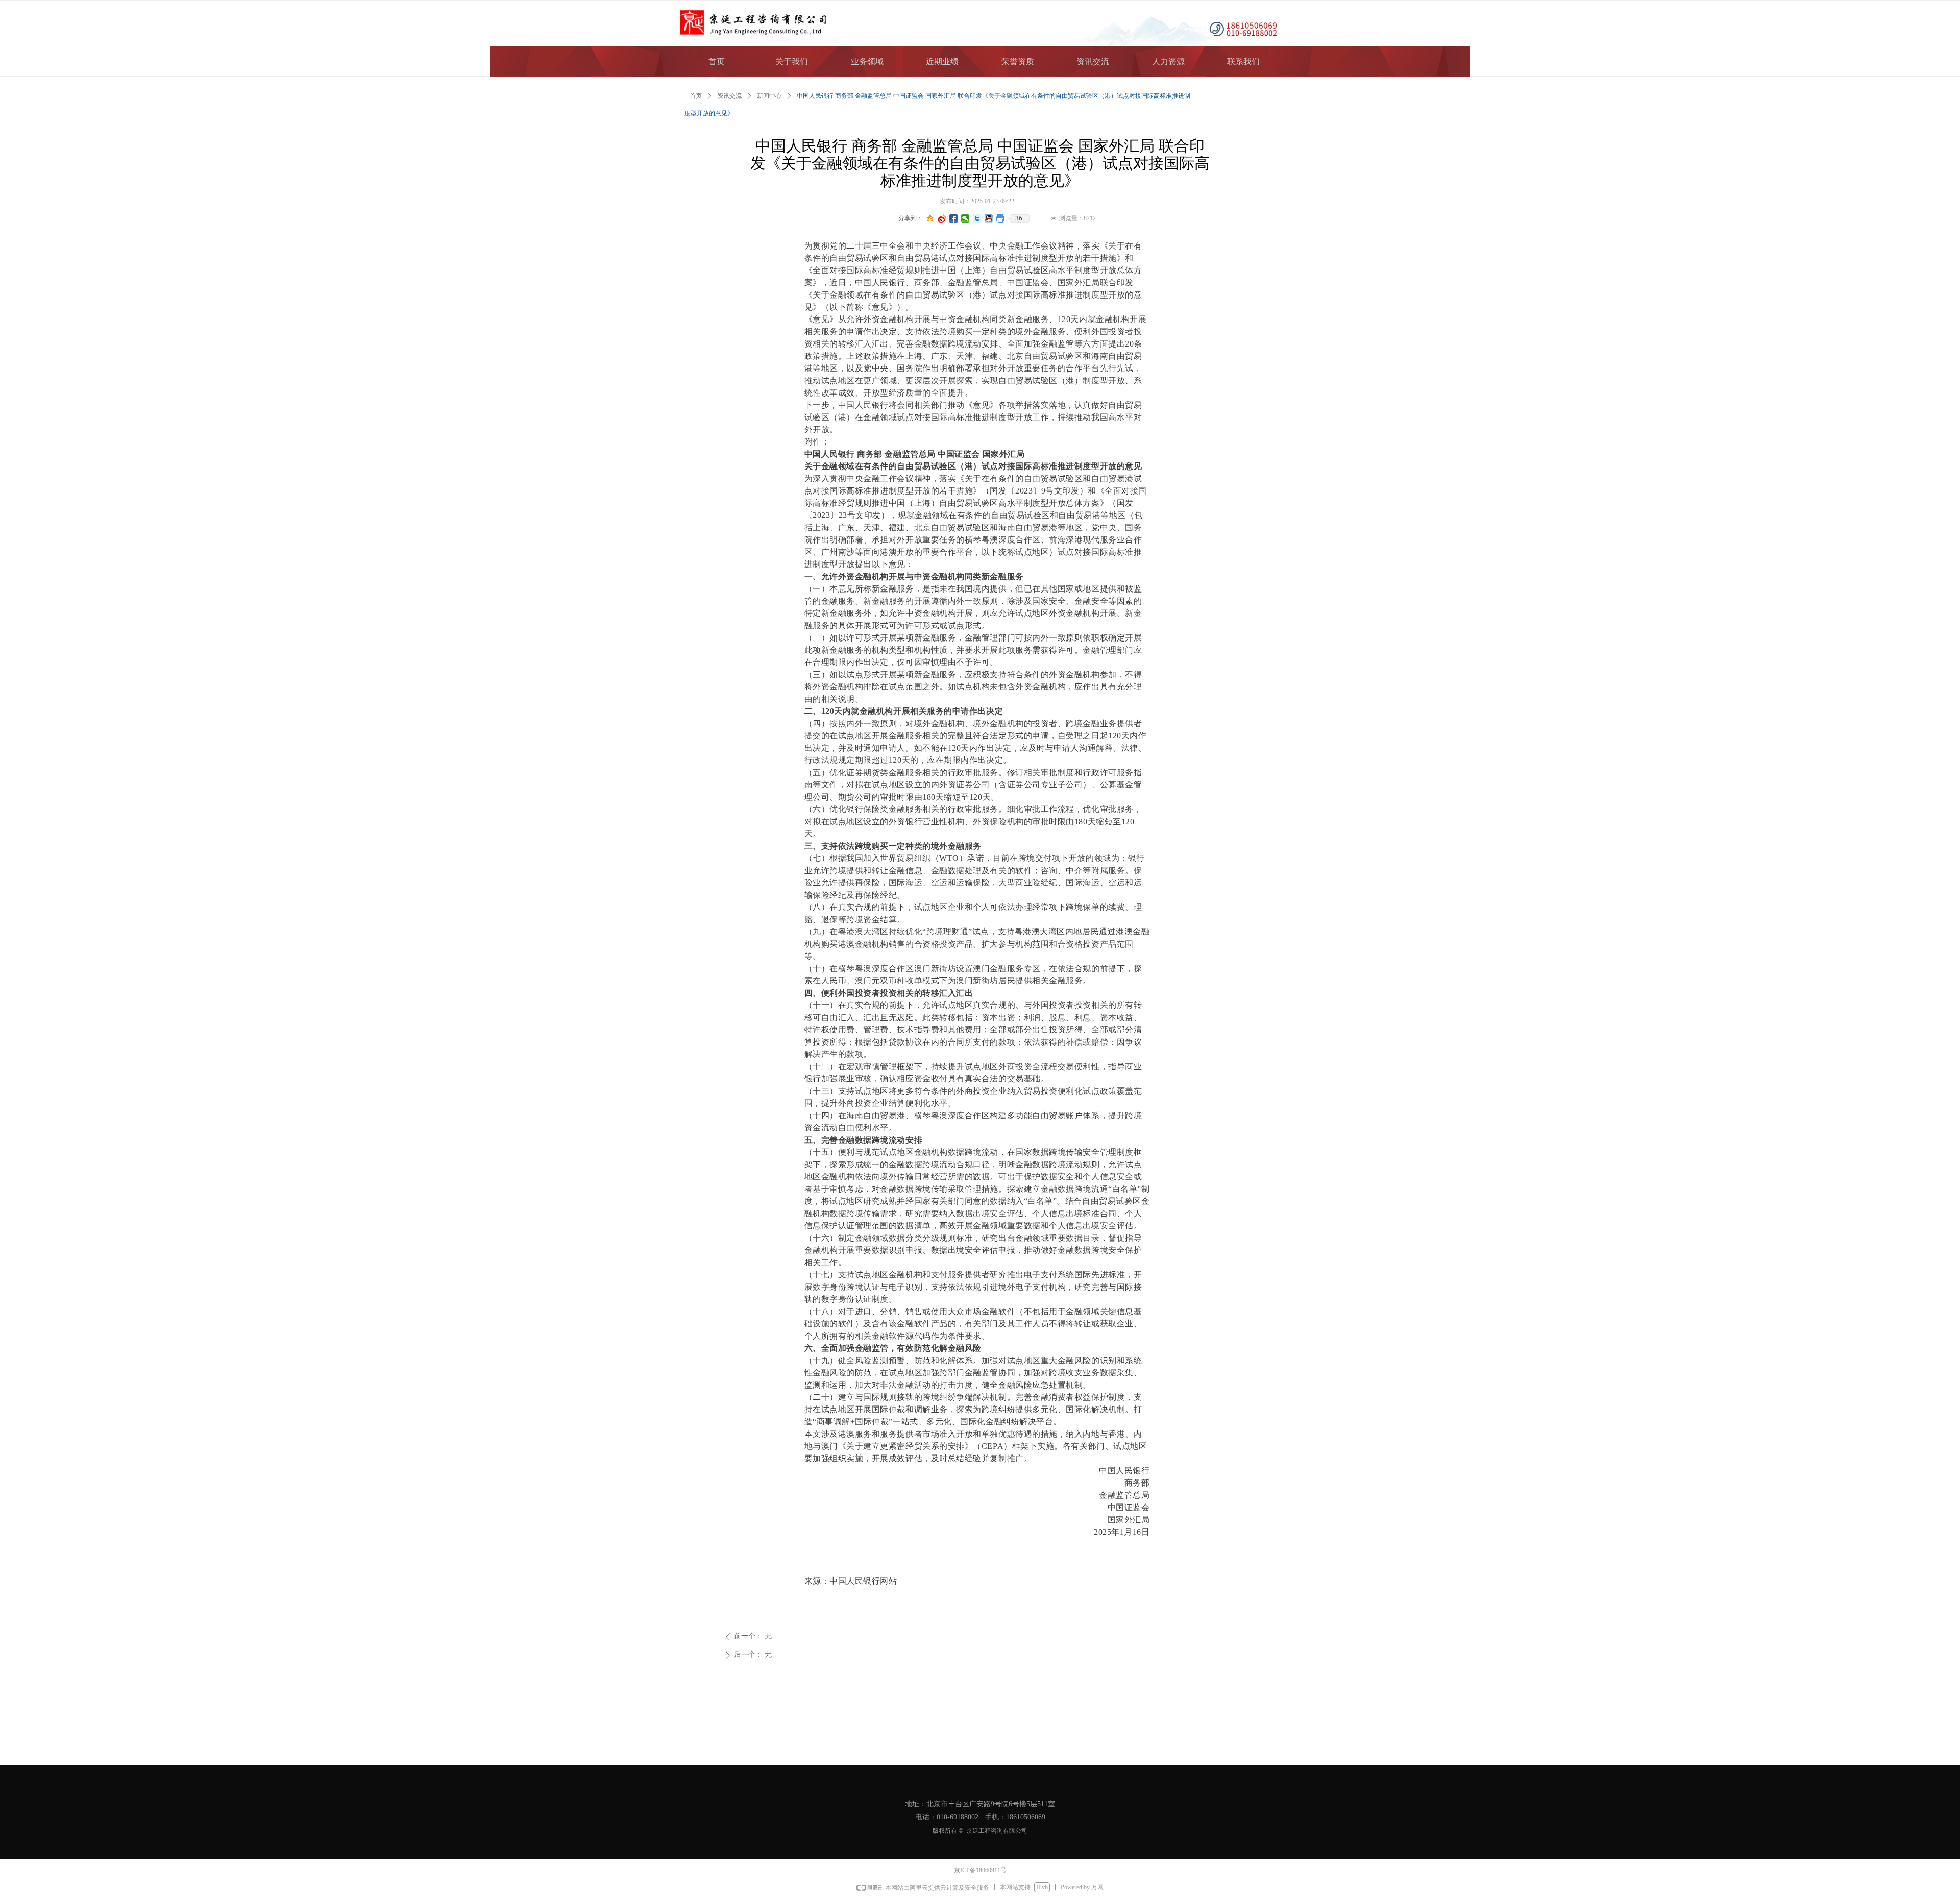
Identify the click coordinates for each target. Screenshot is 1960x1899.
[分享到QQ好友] (989, 218)
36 (1019, 218)
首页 (696, 96)
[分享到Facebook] (954, 218)
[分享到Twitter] (977, 218)
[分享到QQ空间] (930, 218)
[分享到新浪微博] (942, 218)
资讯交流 (729, 96)
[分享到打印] (1001, 218)
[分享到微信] (965, 218)
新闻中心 (769, 96)
